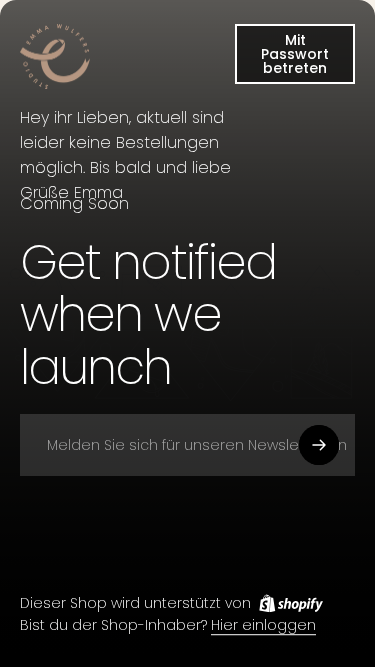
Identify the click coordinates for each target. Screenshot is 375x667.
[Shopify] (291, 603)
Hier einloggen (263, 626)
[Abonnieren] (319, 445)
